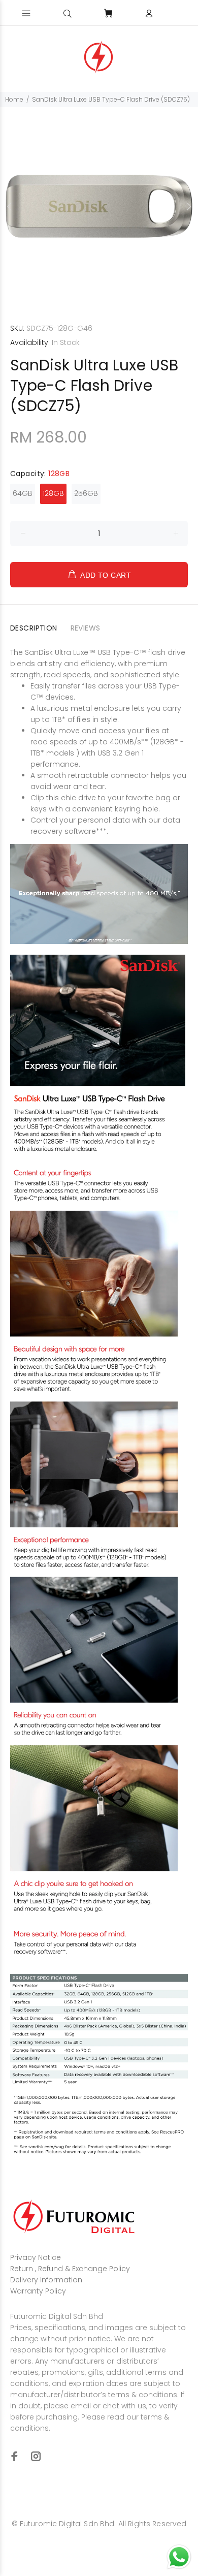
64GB (23, 493)
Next (188, 206)
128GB (53, 493)
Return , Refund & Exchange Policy (70, 2269)
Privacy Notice (36, 2257)
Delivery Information (46, 2280)
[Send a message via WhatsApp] (179, 2557)
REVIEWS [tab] (86, 628)
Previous (10, 206)
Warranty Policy (38, 2291)
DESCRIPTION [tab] (34, 628)
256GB (86, 493)
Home (14, 99)
